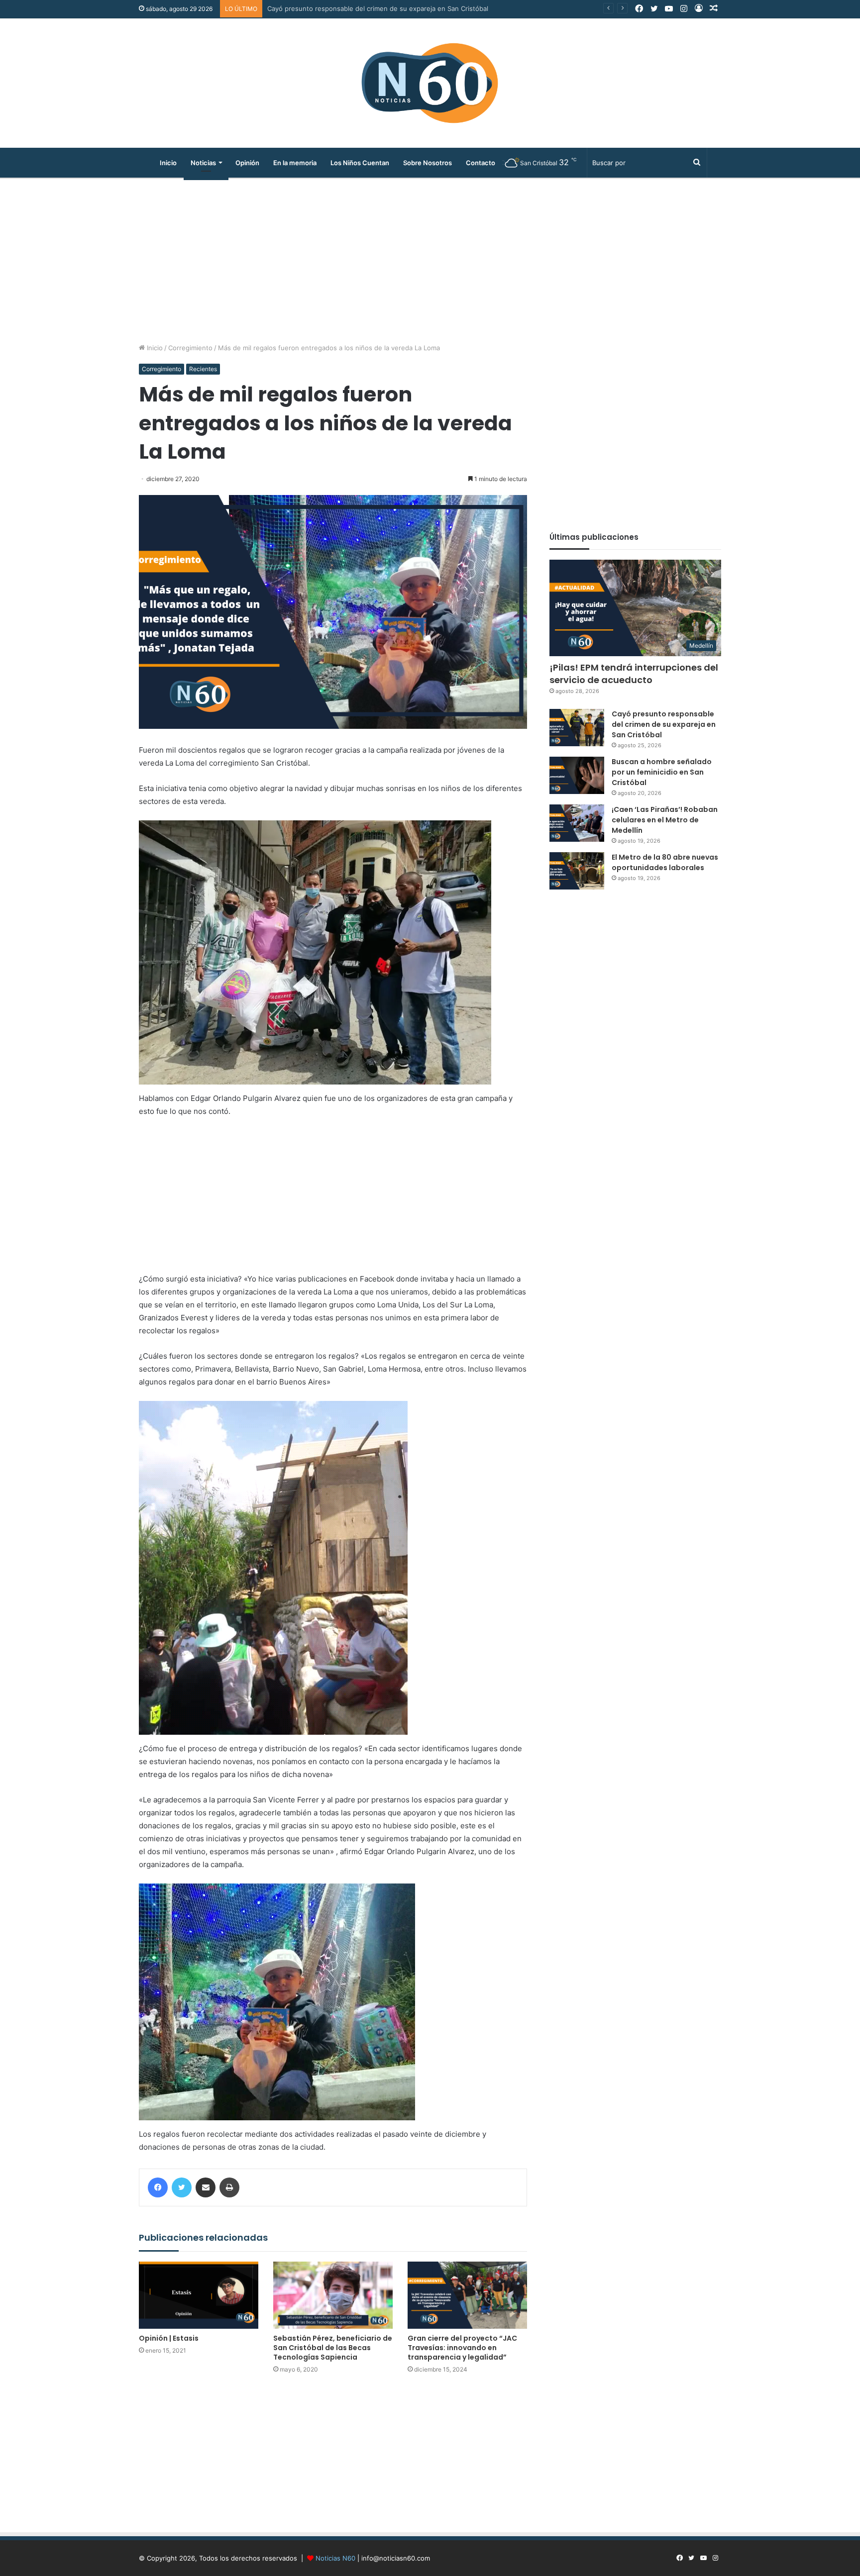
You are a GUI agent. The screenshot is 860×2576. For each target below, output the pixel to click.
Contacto (481, 163)
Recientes (203, 369)
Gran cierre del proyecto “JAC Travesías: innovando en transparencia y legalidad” (462, 2348)
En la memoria (295, 163)
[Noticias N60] (430, 83)
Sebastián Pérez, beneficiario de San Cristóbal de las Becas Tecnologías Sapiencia (333, 2348)
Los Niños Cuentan (360, 163)
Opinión (247, 163)
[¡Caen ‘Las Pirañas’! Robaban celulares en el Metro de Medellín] (577, 823)
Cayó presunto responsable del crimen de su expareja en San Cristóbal (664, 724)
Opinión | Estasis (169, 2338)
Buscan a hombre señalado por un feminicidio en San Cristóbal (364, 8)
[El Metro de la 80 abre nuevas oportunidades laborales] (577, 871)
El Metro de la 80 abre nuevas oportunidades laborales (665, 862)
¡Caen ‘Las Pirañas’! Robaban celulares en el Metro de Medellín (665, 820)
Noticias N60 (335, 2558)
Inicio (168, 163)
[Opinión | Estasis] (199, 2295)
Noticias (203, 163)
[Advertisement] (430, 258)
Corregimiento (190, 348)
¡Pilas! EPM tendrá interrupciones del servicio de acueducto (634, 674)
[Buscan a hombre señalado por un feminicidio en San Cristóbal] (577, 775)
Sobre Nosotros (428, 163)
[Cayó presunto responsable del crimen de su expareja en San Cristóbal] (577, 728)
